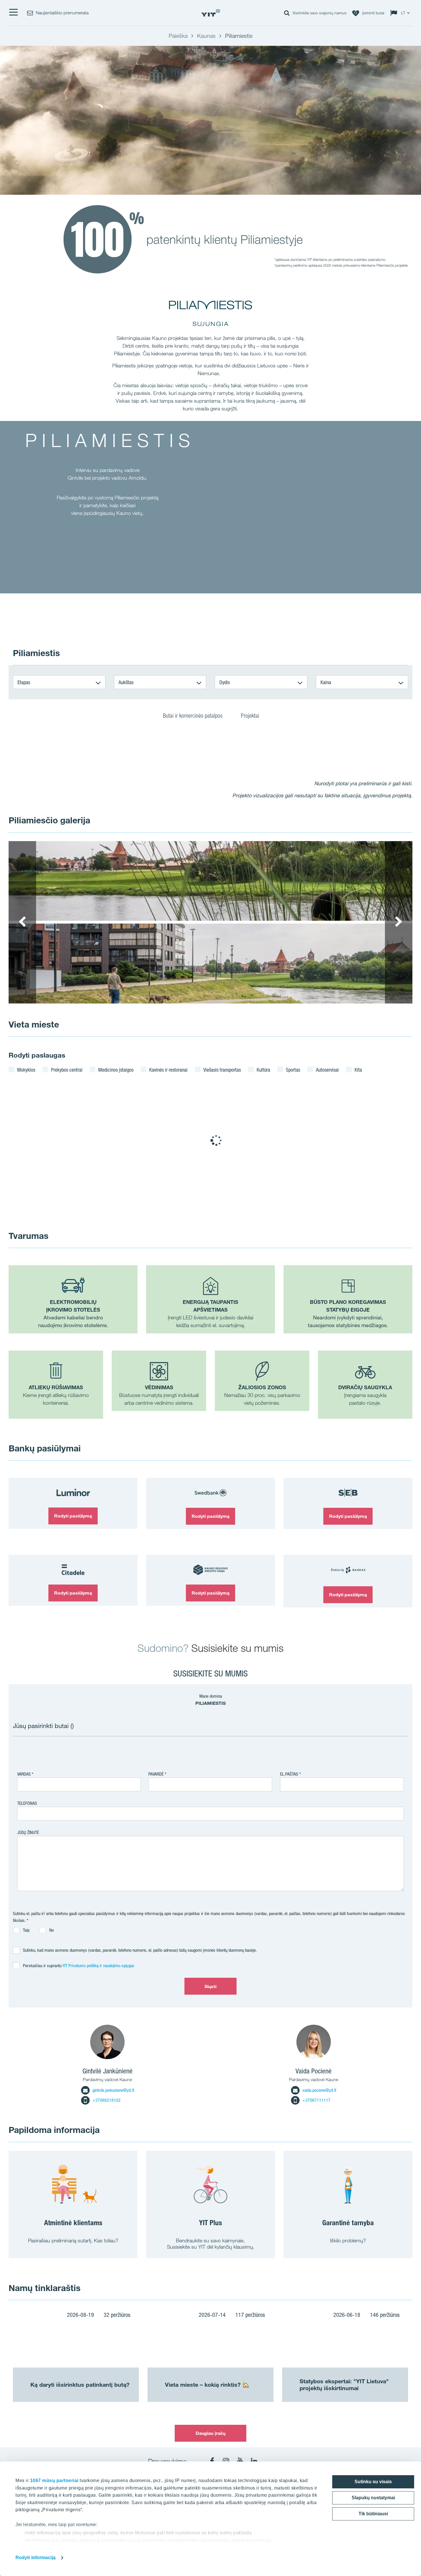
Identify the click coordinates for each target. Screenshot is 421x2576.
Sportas (293, 1070)
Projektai (250, 716)
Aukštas (126, 682)
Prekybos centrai (67, 1070)
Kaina (326, 682)
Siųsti (211, 1986)
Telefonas (27, 1803)
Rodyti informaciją (36, 2558)
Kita (358, 1070)
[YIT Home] (210, 13)
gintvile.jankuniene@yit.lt (113, 2090)
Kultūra (263, 1070)
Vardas (24, 1774)
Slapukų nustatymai (373, 2498)
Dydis (225, 682)
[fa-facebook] (212, 2461)
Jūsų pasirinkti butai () (43, 1726)
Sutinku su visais (373, 2482)
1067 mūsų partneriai (54, 2480)
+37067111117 (316, 2100)
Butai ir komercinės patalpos (193, 716)
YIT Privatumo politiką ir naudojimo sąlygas (98, 1966)
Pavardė (156, 1774)
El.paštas (289, 1774)
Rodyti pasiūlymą (73, 1516)
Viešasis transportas (222, 1070)
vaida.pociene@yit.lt (319, 2090)
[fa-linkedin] (254, 2461)
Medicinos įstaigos (116, 1070)
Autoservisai (327, 1070)
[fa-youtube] (240, 2461)
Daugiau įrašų (210, 2433)
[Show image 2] (210, 964)
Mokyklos (26, 1070)
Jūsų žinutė (28, 1832)
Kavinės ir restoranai (168, 1070)
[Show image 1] (210, 881)
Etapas (24, 682)
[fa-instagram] (226, 2461)
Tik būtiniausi (373, 2514)
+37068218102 (107, 2100)
